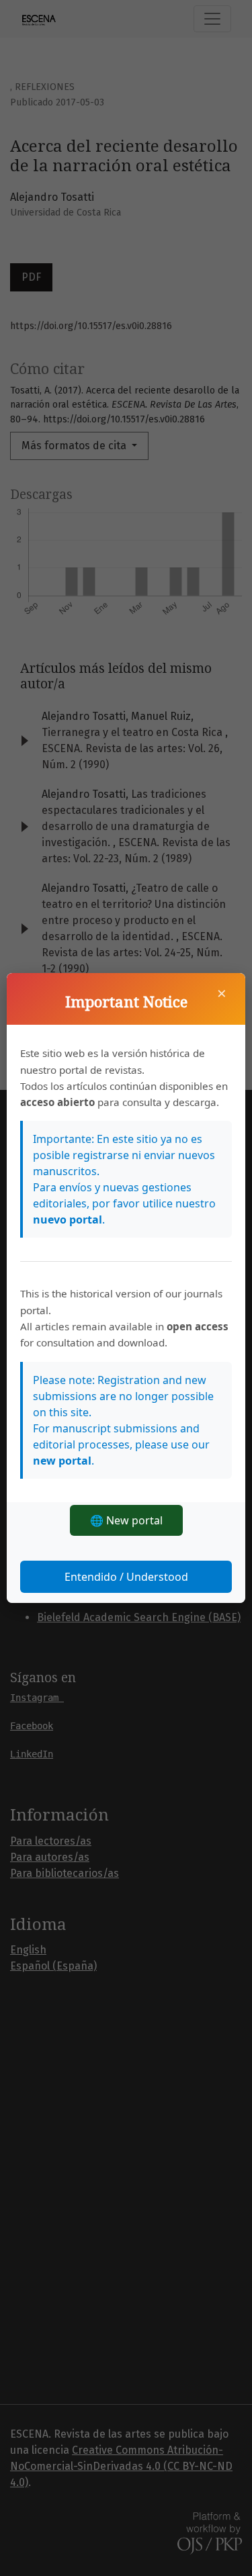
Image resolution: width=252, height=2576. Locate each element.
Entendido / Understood (126, 1577)
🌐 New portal (126, 1520)
